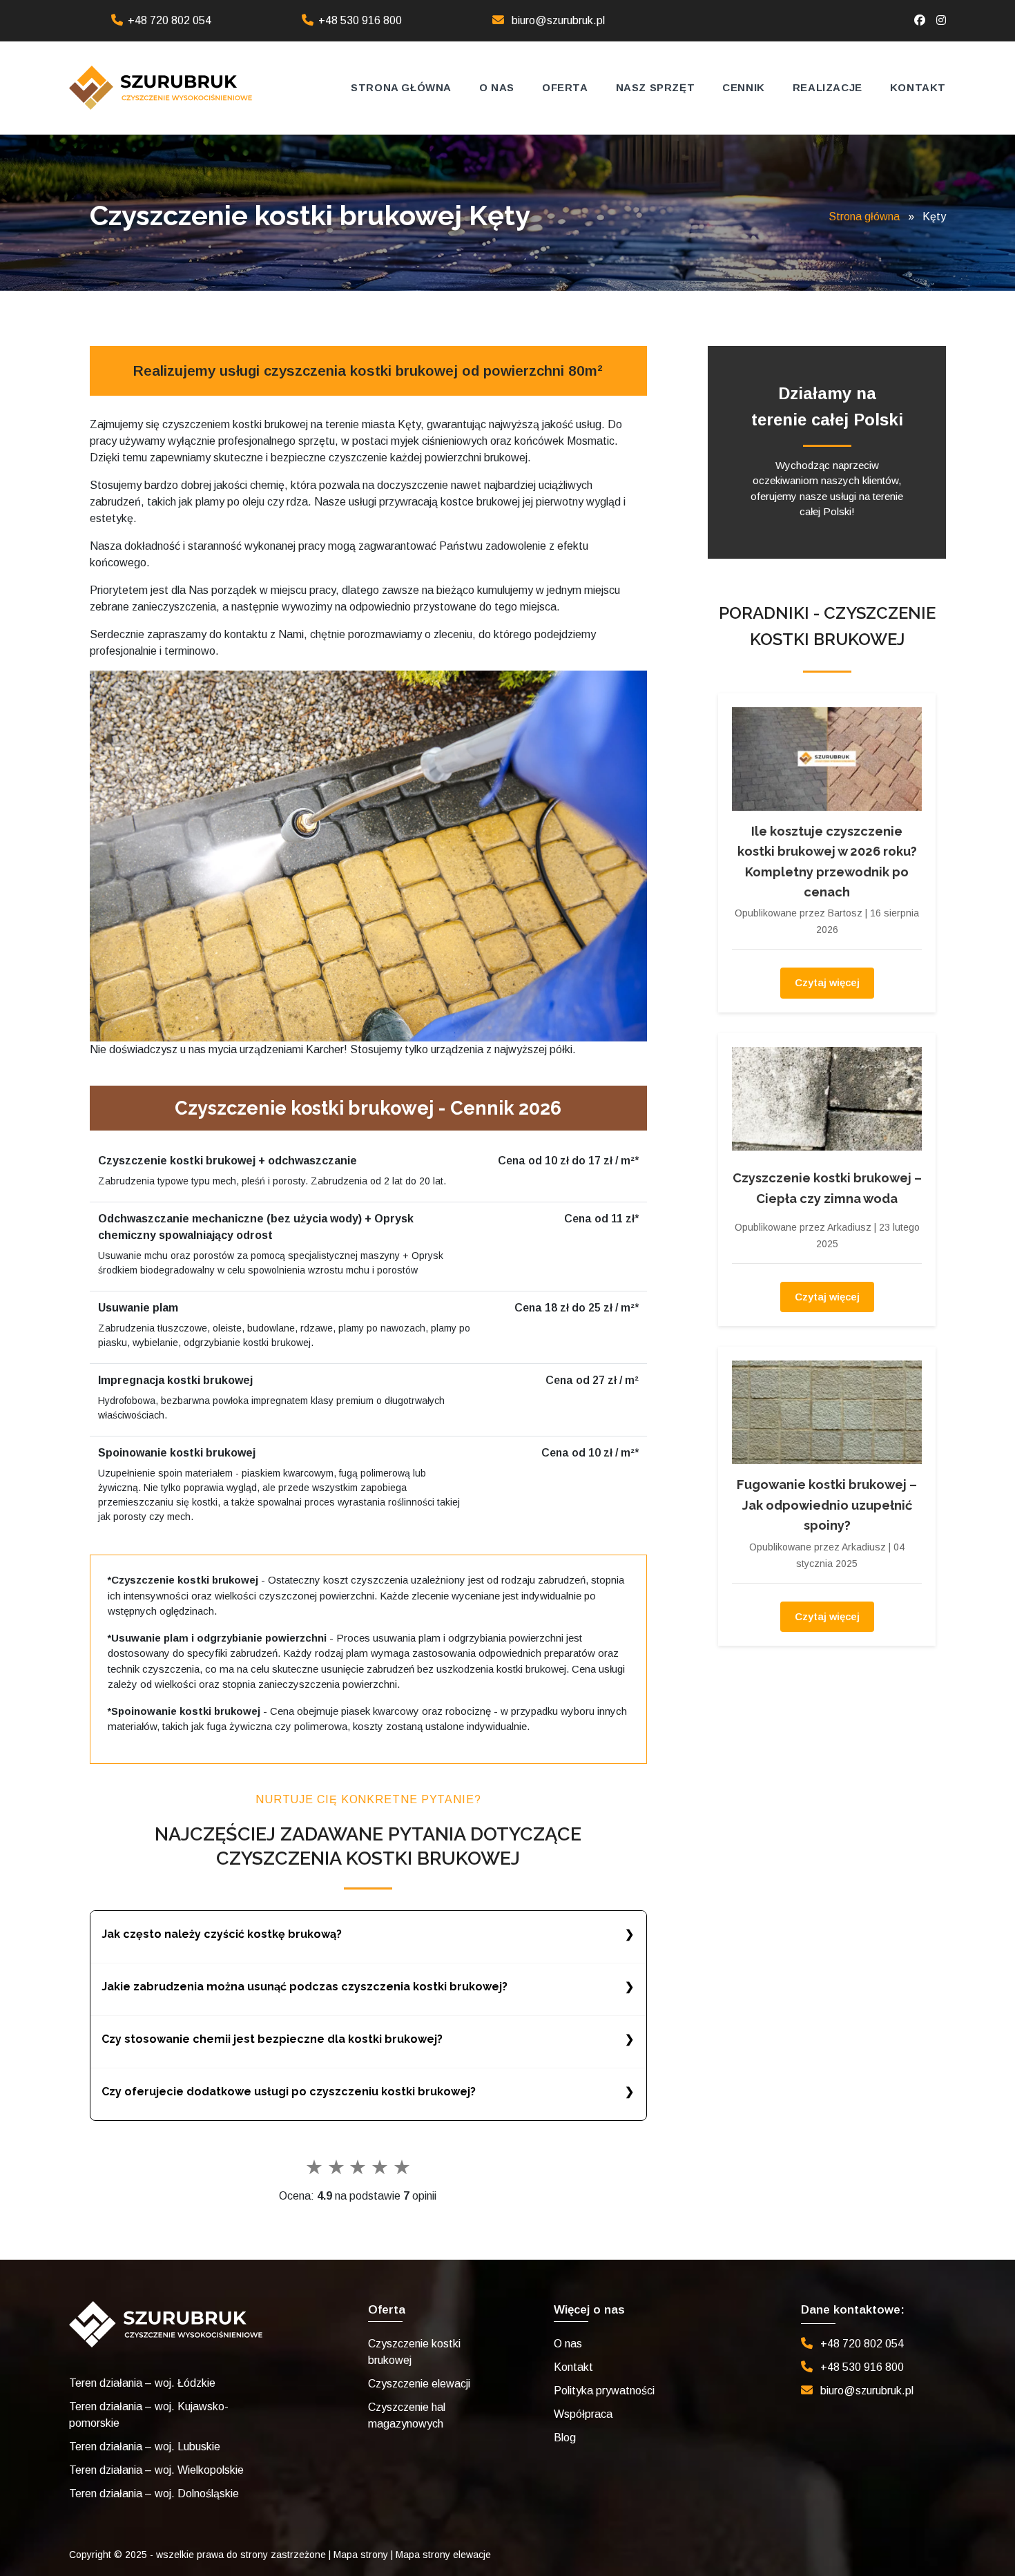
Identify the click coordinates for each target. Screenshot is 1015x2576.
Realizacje (828, 87)
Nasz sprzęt (656, 87)
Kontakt (918, 87)
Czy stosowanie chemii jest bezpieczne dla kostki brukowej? (272, 2039)
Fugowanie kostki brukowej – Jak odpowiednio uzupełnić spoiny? (827, 1505)
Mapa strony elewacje (443, 2555)
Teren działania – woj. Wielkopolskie (156, 2470)
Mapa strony (361, 2555)
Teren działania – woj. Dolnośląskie (154, 2493)
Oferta (565, 87)
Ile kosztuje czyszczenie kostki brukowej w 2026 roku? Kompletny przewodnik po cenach (827, 862)
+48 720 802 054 (170, 20)
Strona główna (401, 87)
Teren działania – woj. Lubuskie (145, 2447)
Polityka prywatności (604, 2391)
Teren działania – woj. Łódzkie (142, 2383)
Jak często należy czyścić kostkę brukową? (222, 1934)
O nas (497, 87)
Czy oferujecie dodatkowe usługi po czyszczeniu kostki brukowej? (289, 2092)
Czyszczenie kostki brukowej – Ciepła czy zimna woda (827, 1188)
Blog (565, 2438)
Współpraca (583, 2414)
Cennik (744, 87)
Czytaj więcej (827, 982)
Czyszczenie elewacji (419, 2384)
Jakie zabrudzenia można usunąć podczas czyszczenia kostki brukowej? (304, 1987)
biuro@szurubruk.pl (558, 20)
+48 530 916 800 (360, 20)
